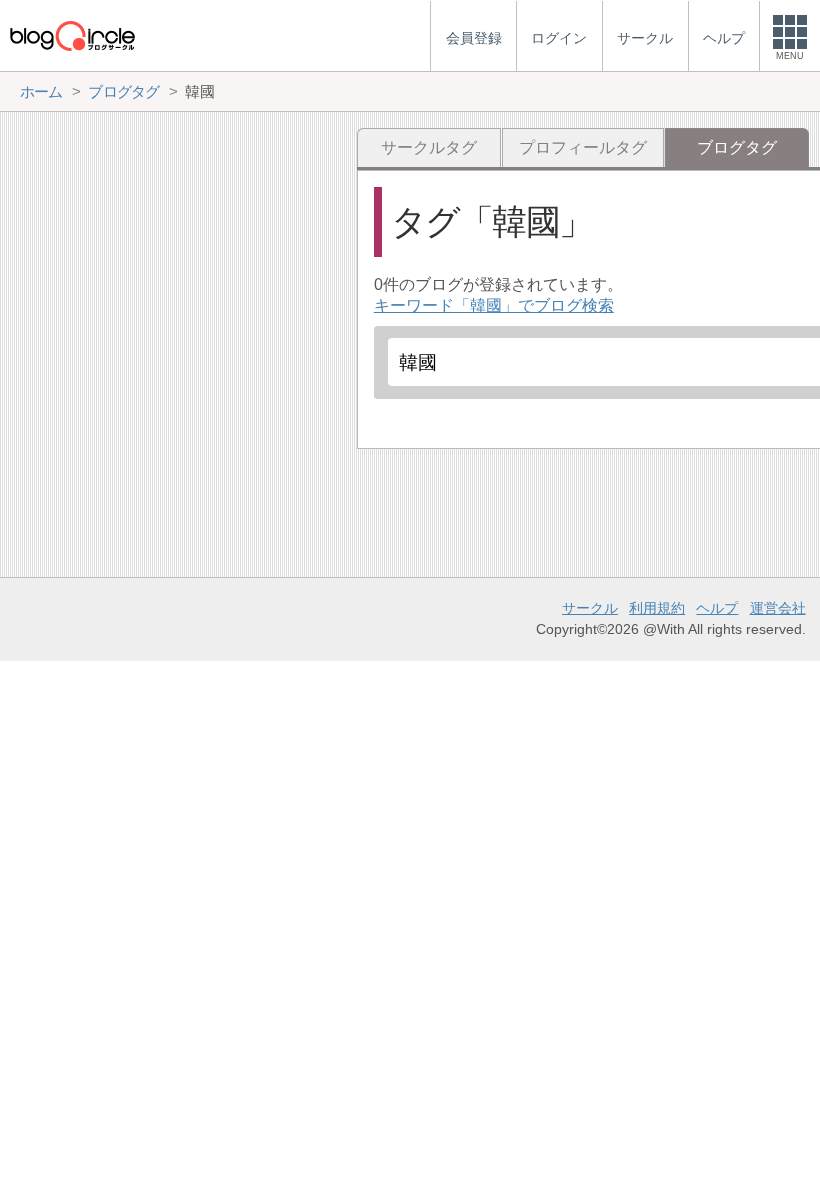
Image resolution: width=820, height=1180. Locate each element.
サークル (590, 608)
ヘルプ (717, 608)
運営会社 (778, 608)
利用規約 (657, 608)
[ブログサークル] (72, 35)
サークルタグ (429, 147)
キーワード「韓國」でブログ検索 (494, 305)
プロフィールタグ (583, 147)
